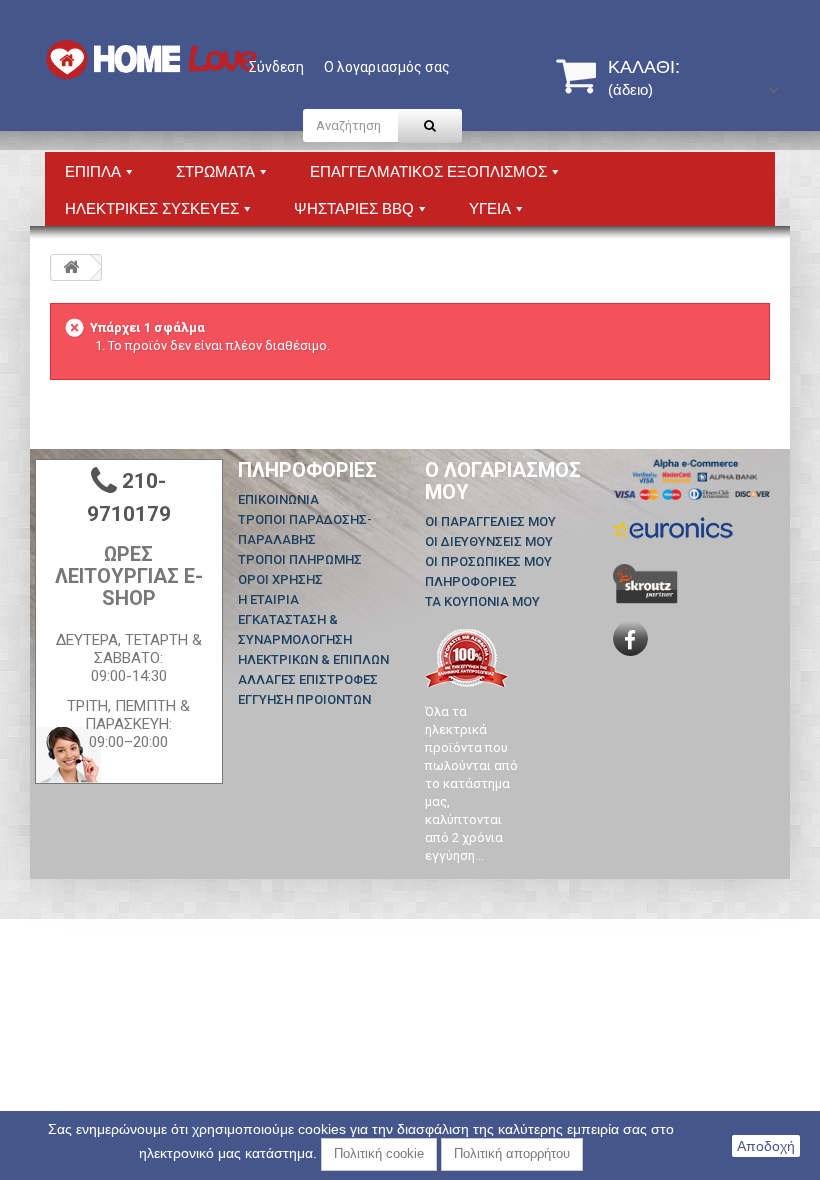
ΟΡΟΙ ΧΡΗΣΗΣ (280, 579)
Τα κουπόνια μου (482, 601)
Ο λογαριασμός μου (503, 481)
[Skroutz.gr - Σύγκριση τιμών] (645, 582)
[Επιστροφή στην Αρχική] (71, 267)
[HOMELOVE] (151, 59)
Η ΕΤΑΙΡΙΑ (268, 599)
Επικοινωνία (278, 499)
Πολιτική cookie (379, 1153)
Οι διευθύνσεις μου (489, 541)
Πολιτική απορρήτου (512, 1153)
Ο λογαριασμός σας (387, 67)
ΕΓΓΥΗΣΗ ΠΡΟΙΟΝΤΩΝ (304, 699)
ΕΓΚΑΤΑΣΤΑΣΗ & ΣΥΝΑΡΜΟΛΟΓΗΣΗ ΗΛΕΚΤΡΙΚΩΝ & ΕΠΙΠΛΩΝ (313, 639)
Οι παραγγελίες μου (490, 521)
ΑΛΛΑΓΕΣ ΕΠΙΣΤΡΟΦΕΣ (308, 679)
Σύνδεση (276, 67)
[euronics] (673, 526)
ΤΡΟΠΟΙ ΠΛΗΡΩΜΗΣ (300, 559)
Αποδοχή (766, 1146)
